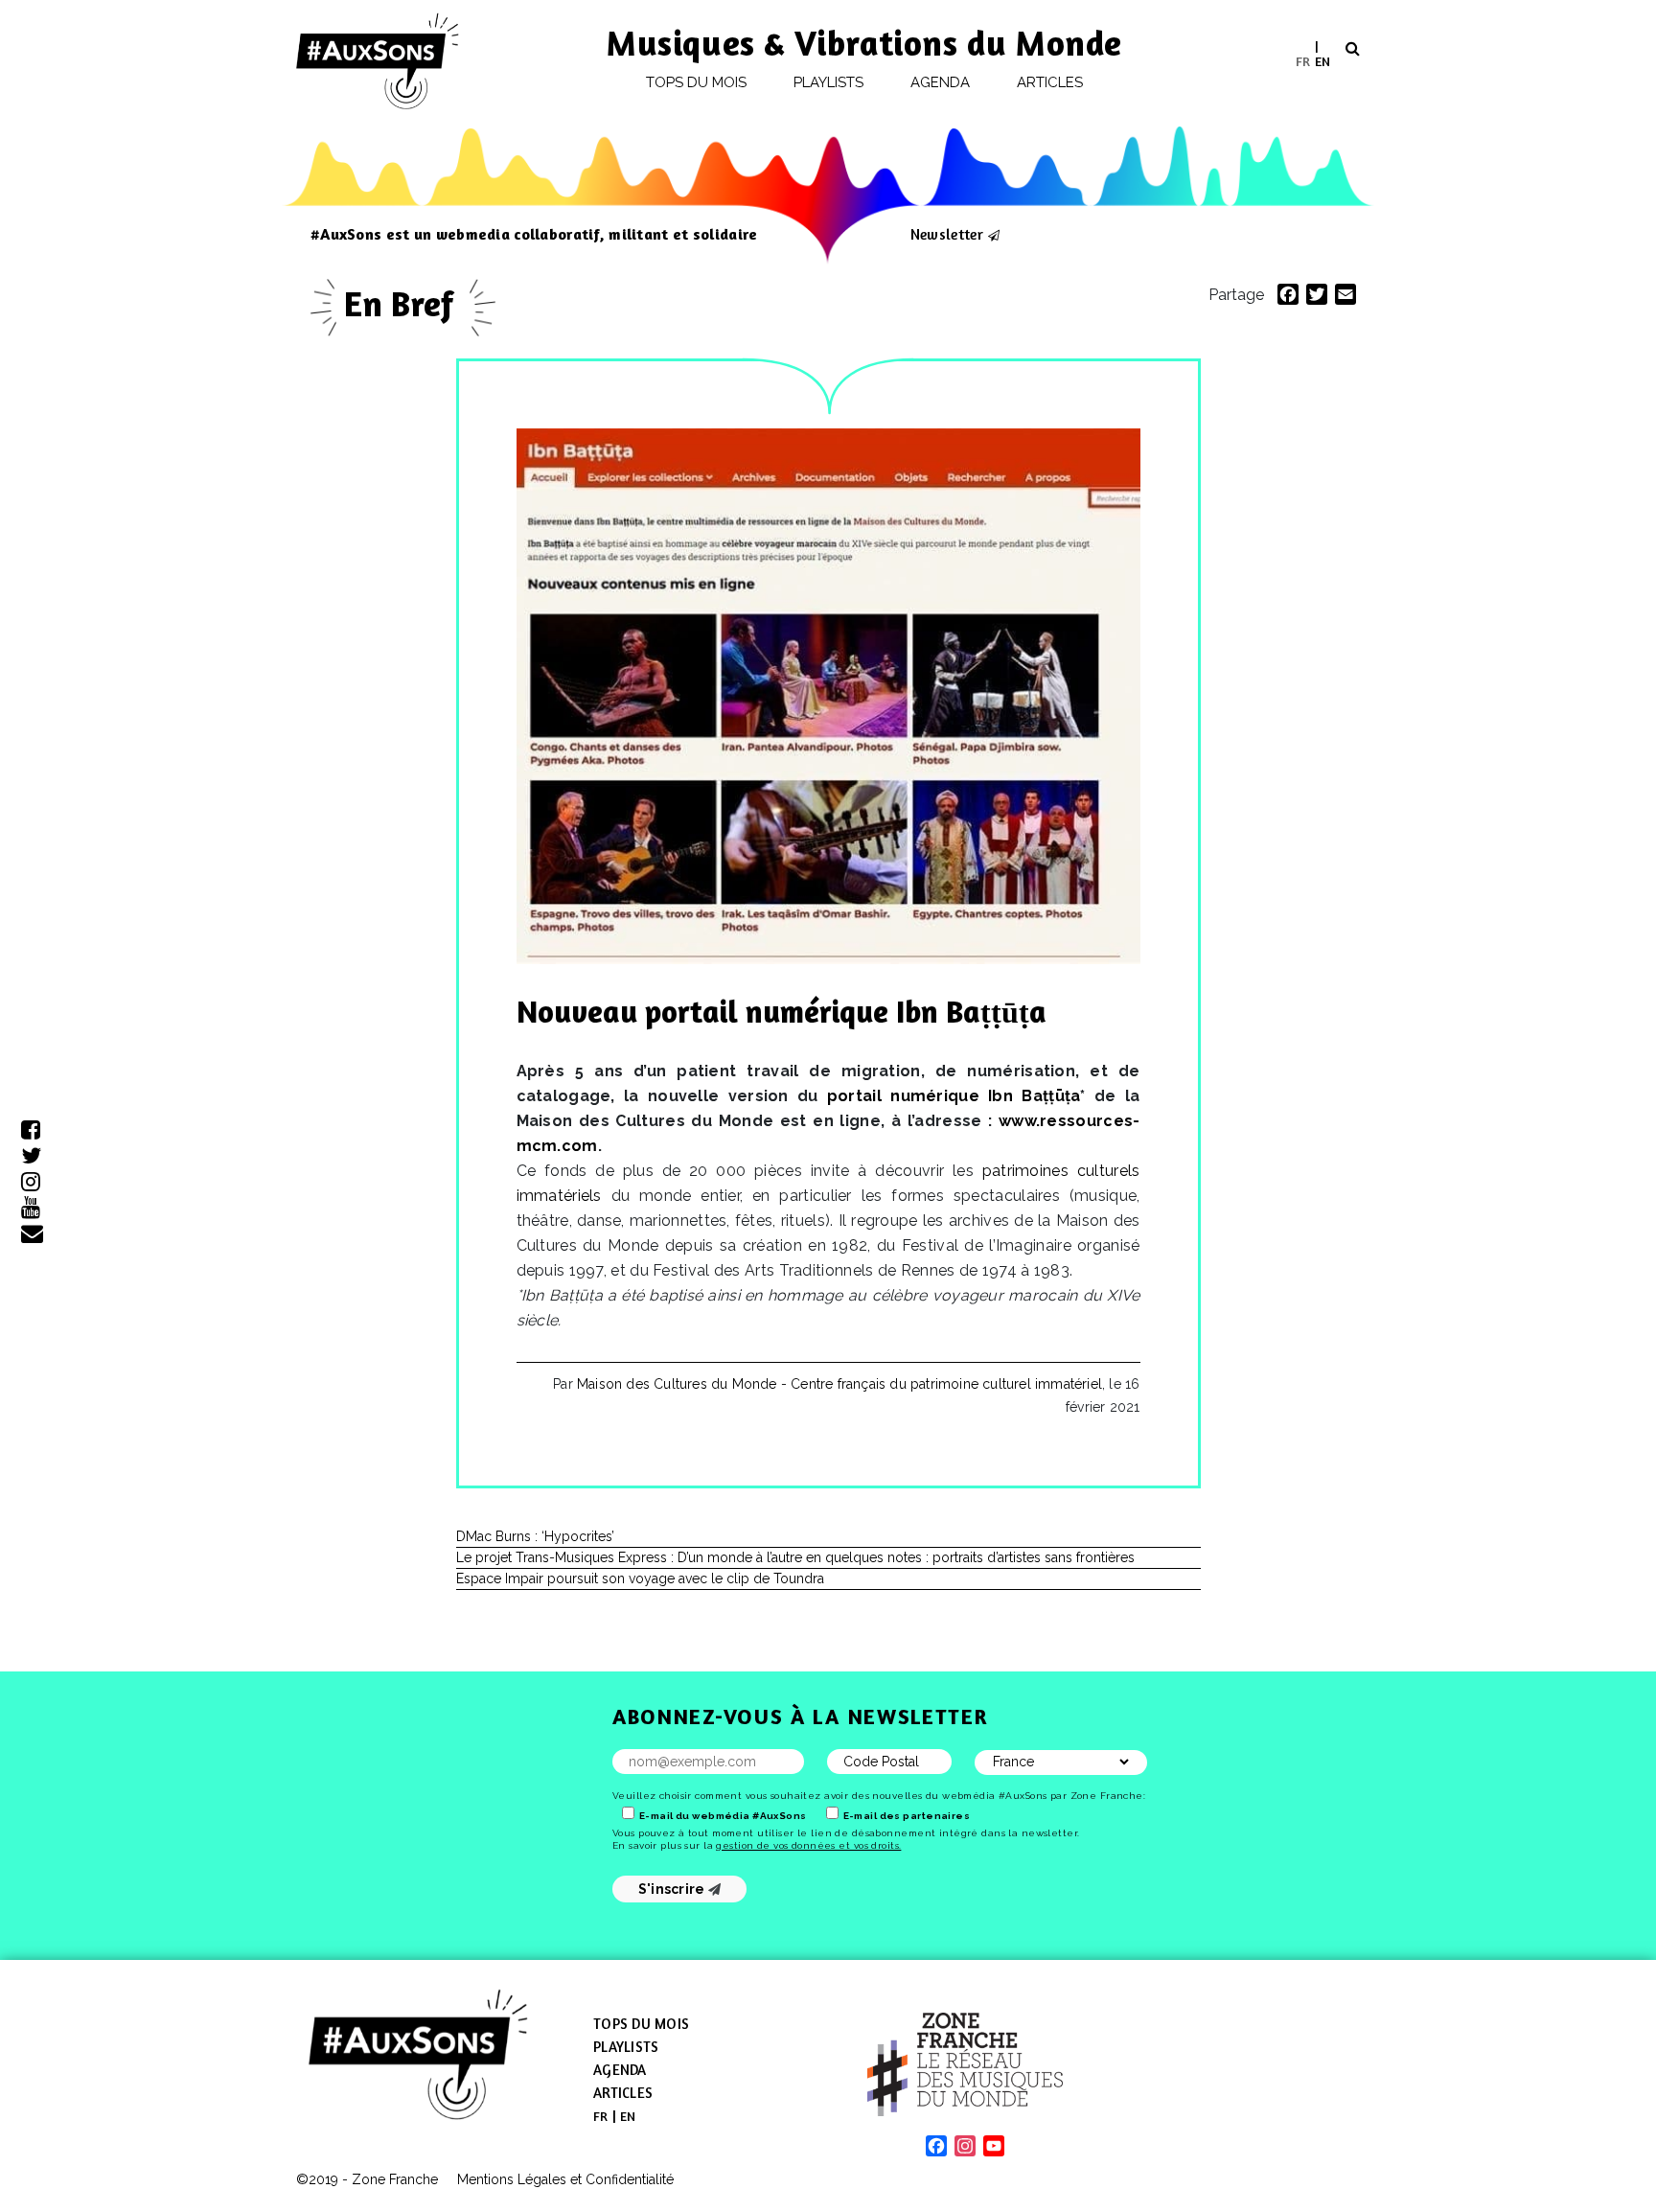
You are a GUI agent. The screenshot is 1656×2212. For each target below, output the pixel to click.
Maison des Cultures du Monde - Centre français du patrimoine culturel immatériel (839, 1384)
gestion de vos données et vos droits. (808, 1845)
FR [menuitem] (1303, 60)
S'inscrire (673, 1889)
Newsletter (947, 234)
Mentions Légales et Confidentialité (565, 2179)
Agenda (940, 82)
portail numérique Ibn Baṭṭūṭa (954, 1096)
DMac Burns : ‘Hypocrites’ (535, 1536)
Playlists (829, 82)
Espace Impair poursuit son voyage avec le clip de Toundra (640, 1578)
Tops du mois (697, 82)
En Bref (403, 303)
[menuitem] (1303, 61)
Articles (1050, 82)
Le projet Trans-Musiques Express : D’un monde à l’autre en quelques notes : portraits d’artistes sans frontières (795, 1557)
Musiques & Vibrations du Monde (864, 43)
